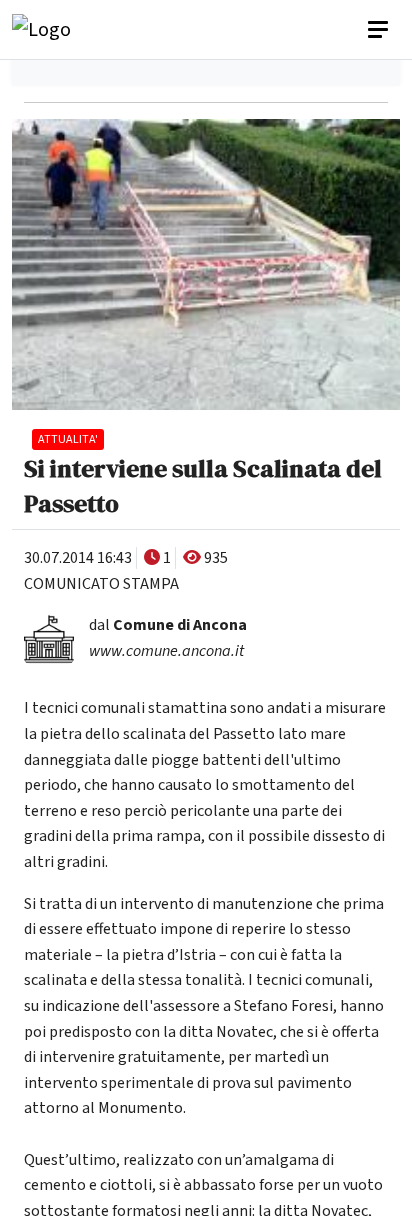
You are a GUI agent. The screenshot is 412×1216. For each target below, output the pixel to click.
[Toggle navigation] (380, 30)
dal (168, 625)
